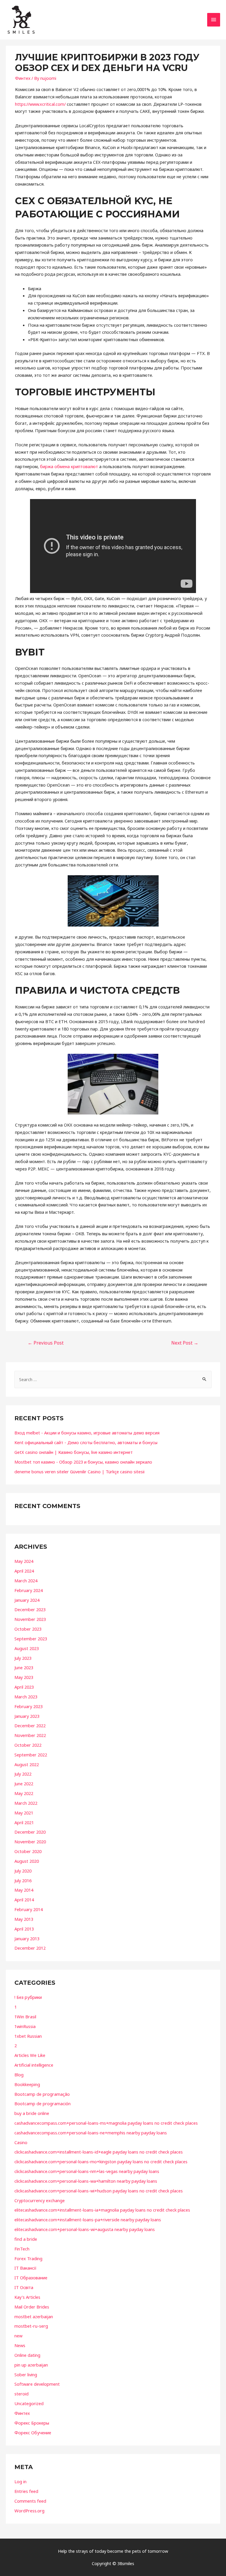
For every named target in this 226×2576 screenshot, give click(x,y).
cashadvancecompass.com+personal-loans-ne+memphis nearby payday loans (91, 2133)
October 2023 (28, 1629)
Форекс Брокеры (32, 2423)
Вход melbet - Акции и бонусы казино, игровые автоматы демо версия (87, 1433)
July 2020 (23, 1871)
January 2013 (27, 1938)
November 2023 (30, 1619)
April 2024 (24, 1571)
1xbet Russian (28, 2036)
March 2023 (26, 1697)
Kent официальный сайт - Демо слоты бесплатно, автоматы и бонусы (86, 1442)
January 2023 (27, 1716)
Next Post (185, 1343)
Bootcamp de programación (43, 2103)
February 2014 (29, 1909)
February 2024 (29, 1590)
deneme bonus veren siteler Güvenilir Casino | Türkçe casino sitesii (79, 1472)
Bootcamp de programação (42, 2094)
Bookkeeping (27, 2084)
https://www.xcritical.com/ (40, 104)
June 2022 (24, 1784)
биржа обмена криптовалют (69, 466)
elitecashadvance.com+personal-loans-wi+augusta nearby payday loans (85, 2229)
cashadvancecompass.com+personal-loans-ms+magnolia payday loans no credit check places (106, 2123)
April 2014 (24, 1900)
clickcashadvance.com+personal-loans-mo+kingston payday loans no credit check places (101, 2161)
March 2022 (26, 1803)
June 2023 (24, 1667)
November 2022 (30, 1735)
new (18, 2336)
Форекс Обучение (33, 2433)
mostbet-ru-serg (31, 2326)
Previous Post (46, 1343)
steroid (21, 2394)
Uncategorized (29, 2403)
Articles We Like (30, 2055)
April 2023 (24, 1687)
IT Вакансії (25, 2268)
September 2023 (31, 1639)
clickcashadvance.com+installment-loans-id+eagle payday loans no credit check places (99, 2152)
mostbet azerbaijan (34, 2316)
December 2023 (30, 1609)
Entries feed (26, 2491)
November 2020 (30, 1842)
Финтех (23, 78)
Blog (19, 2075)
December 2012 (30, 1948)
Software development (37, 2384)
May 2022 (24, 1793)
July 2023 (23, 1658)
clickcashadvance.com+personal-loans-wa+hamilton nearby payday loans (86, 2181)
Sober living (26, 2374)
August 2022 (27, 1764)
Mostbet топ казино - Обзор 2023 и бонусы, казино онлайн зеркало (83, 1462)
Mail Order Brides (32, 2307)
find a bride (26, 2239)
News (20, 2345)
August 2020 (27, 1861)
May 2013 (24, 1919)
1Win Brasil (25, 2017)
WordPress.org (29, 2511)
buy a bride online (32, 2113)
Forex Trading (28, 2258)
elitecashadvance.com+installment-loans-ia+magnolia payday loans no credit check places (102, 2210)
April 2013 (24, 1929)
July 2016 (23, 1880)
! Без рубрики (28, 1997)
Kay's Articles (27, 2297)
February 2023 (29, 1706)
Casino (21, 2142)
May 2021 (24, 1813)
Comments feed (30, 2501)
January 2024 (27, 1600)
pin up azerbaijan (31, 2365)
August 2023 (27, 1648)
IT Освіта (24, 2287)
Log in (20, 2481)
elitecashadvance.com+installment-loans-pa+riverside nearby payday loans (88, 2220)
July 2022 (23, 1774)
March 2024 (26, 1581)
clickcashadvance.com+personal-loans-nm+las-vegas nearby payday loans (87, 2171)
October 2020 (28, 1851)
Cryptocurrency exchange (40, 2200)
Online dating (27, 2355)
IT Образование (31, 2278)
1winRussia (25, 2026)
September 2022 (31, 1755)
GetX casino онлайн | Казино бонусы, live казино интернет (74, 1452)
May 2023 (24, 1677)
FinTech (22, 2249)
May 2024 (24, 1561)
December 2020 (30, 1832)
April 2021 (24, 1822)
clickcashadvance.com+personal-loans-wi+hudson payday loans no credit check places (99, 2191)
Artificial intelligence (34, 2065)
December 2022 (30, 1725)
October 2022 (28, 1745)
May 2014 (24, 1890)
